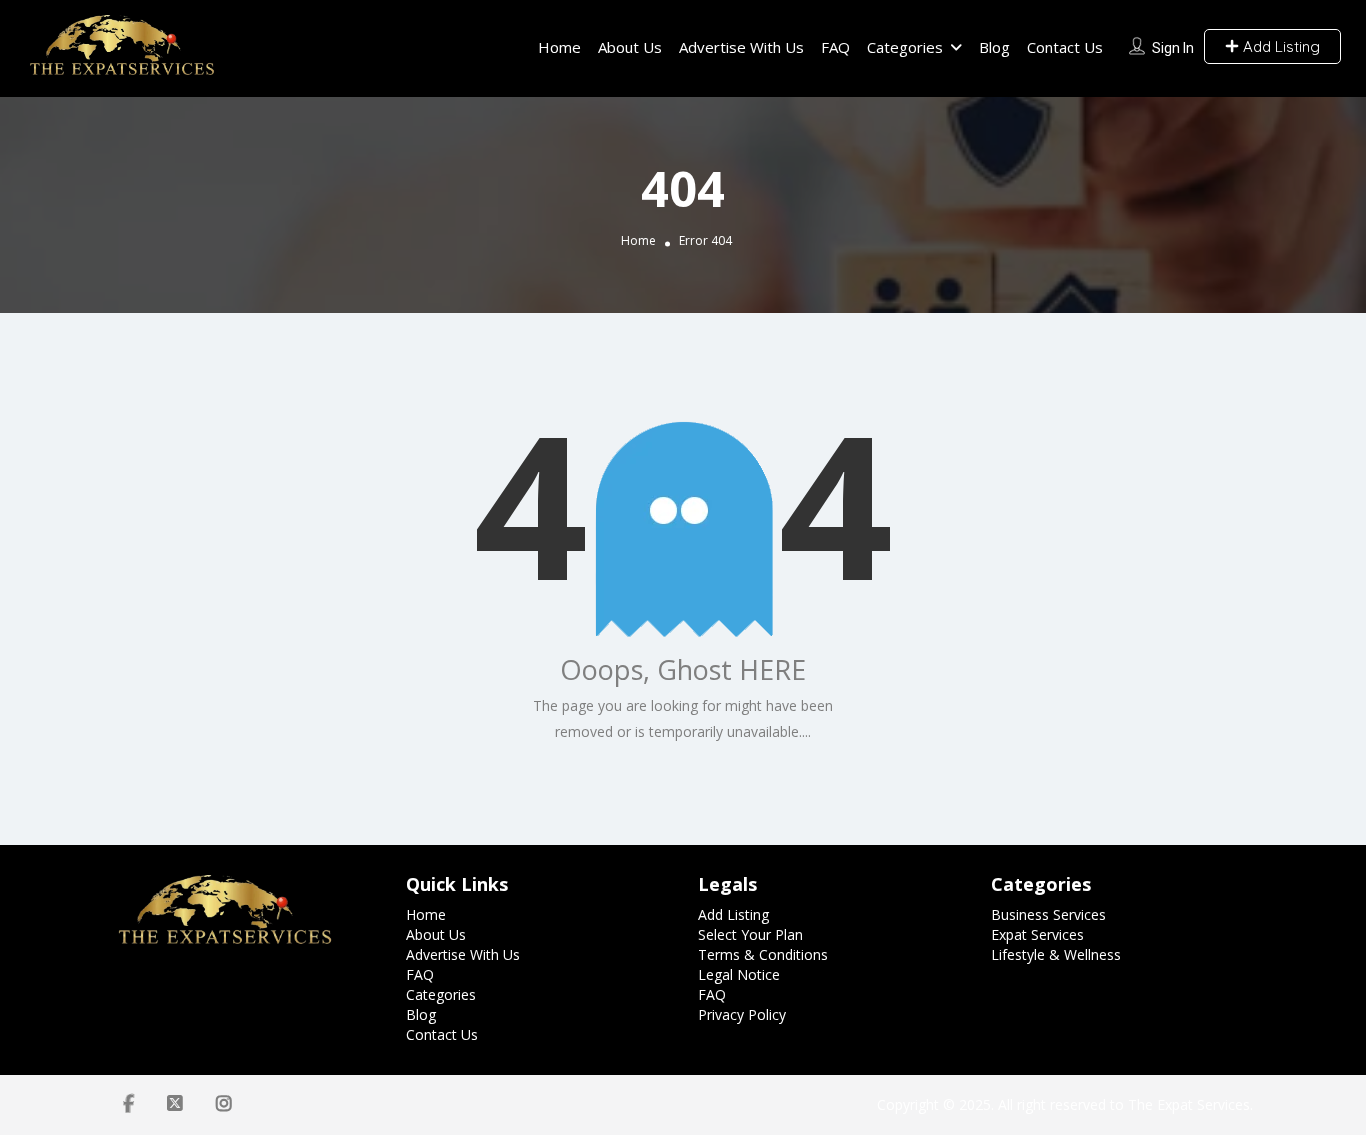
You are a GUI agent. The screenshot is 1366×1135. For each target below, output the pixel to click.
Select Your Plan (750, 934)
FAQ (835, 47)
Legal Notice (739, 974)
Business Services (1048, 914)
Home (559, 47)
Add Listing (1279, 46)
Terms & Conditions (763, 954)
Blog (994, 47)
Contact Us (1065, 47)
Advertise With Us (741, 47)
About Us (630, 47)
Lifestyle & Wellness (1056, 954)
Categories (905, 47)
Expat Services (1037, 934)
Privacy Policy (742, 1014)
